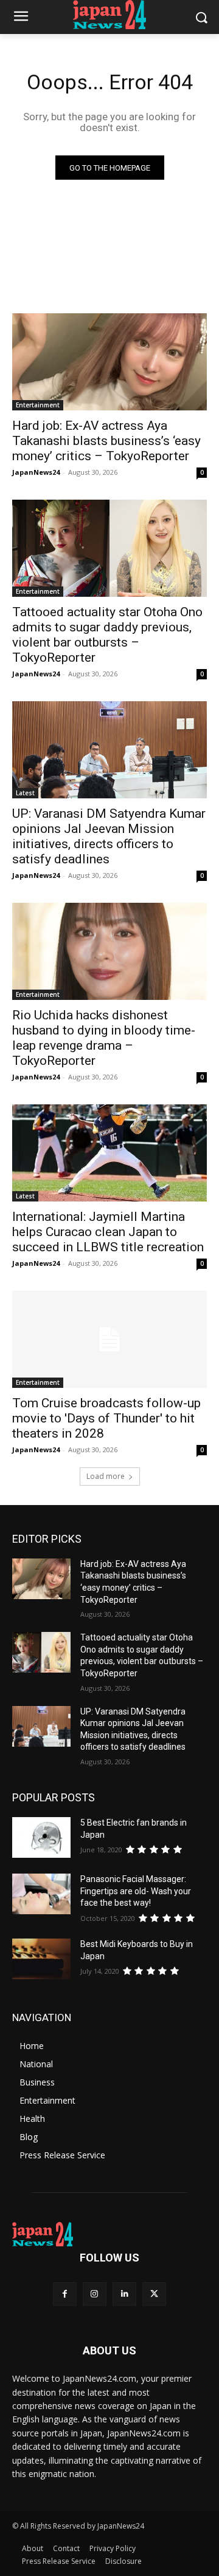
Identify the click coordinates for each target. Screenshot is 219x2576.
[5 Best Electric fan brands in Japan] (41, 1837)
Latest (25, 793)
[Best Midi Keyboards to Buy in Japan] (41, 1959)
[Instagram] (95, 2294)
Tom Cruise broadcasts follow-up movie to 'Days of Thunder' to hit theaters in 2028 (106, 1418)
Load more (106, 1476)
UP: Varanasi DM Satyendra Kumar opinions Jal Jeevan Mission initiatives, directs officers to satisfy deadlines (109, 836)
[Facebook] (65, 2294)
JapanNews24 (36, 472)
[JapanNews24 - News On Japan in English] (109, 15)
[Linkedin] (124, 2294)
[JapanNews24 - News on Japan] (109, 2234)
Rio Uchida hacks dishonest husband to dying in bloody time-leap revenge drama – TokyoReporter (104, 1038)
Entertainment (38, 405)
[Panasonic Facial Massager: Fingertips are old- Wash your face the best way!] (41, 1894)
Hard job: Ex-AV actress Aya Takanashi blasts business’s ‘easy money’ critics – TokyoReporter (106, 441)
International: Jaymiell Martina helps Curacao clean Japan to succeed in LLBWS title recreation (108, 1232)
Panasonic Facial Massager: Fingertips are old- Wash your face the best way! (136, 1891)
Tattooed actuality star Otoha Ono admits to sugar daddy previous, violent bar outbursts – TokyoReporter (107, 635)
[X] (154, 2294)
